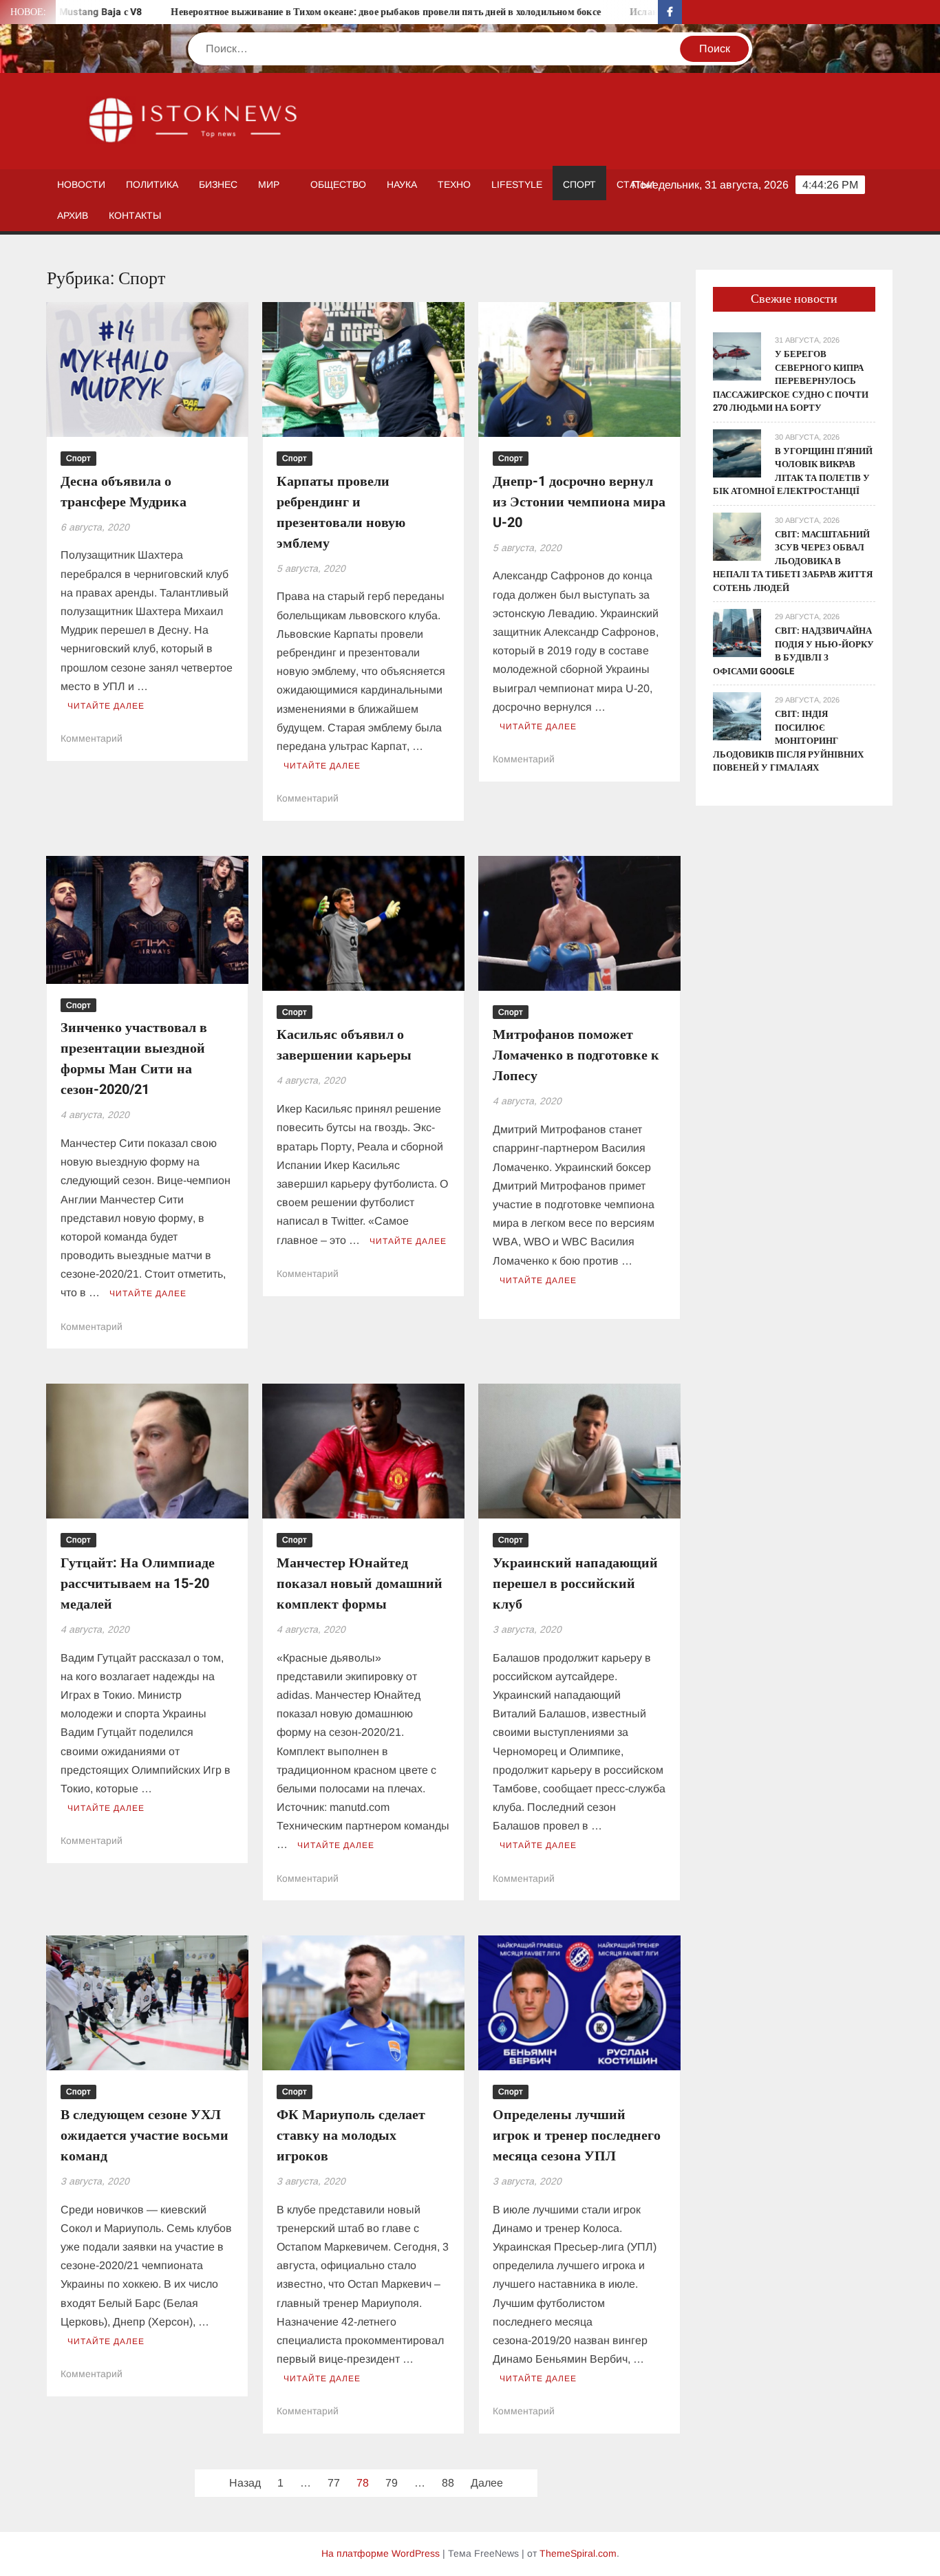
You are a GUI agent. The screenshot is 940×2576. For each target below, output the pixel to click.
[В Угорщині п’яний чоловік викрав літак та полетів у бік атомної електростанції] (737, 452)
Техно (454, 184)
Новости (81, 184)
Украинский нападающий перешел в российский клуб (575, 1584)
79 (392, 2483)
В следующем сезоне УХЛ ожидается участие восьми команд (145, 2135)
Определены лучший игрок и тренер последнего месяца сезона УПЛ (577, 2135)
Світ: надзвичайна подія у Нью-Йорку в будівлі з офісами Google (793, 651)
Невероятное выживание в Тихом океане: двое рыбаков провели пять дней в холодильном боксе (319, 12)
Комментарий (92, 738)
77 (334, 2483)
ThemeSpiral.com (578, 2553)
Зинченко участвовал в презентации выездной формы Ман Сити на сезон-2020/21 (134, 1059)
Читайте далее (106, 706)
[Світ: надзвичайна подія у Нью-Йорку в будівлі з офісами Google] (737, 632)
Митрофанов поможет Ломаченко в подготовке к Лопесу (576, 1055)
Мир (269, 184)
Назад (245, 2483)
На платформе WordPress (381, 2553)
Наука (402, 184)
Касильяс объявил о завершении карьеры (344, 1045)
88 (448, 2483)
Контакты (135, 215)
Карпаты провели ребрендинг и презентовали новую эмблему (341, 512)
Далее (487, 2483)
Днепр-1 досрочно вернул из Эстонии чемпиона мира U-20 (579, 502)
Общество (338, 184)
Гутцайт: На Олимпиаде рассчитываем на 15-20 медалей (138, 1584)
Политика (152, 184)
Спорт (579, 184)
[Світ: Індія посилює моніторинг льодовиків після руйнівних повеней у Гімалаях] (737, 716)
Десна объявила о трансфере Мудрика (124, 492)
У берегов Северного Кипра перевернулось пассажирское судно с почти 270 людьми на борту (791, 381)
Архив (73, 215)
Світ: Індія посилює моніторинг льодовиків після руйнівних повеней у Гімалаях (788, 741)
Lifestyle (517, 184)
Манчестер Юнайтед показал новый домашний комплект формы (360, 1584)
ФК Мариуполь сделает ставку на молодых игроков (351, 2135)
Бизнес (218, 184)
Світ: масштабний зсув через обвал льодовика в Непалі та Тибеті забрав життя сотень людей (793, 561)
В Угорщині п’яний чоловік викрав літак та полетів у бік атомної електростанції (793, 471)
